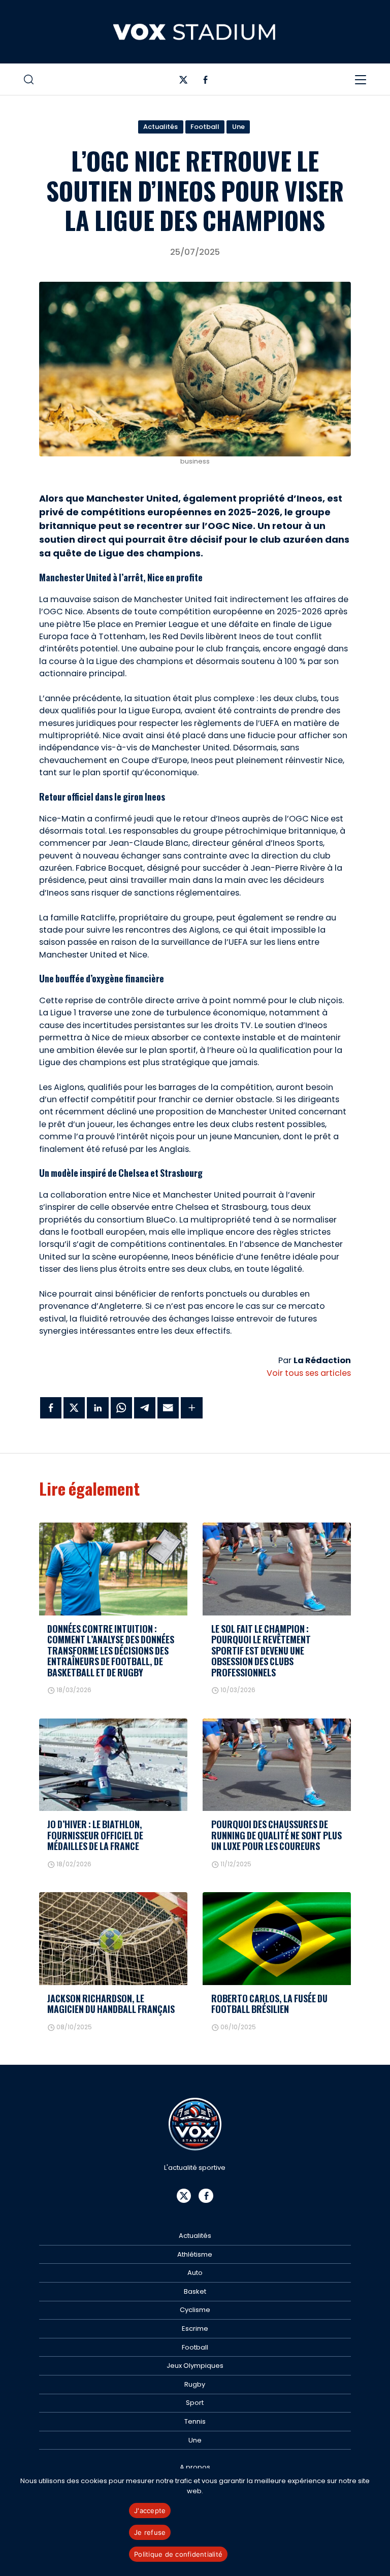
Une (238, 127)
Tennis (195, 2421)
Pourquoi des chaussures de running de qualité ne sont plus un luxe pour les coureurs (277, 1835)
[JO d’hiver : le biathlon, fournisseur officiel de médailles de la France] (113, 1765)
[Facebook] (205, 82)
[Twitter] (184, 82)
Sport (195, 2403)
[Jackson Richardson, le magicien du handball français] (113, 1938)
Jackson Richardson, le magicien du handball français (111, 2004)
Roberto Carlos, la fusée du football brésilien (269, 2004)
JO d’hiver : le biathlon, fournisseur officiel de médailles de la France (95, 1835)
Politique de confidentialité (178, 2554)
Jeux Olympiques (195, 2366)
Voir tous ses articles (309, 1373)
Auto (195, 2273)
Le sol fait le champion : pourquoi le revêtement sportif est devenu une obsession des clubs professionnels (261, 1650)
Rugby (195, 2384)
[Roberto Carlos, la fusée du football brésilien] (277, 1938)
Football (205, 127)
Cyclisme (195, 2310)
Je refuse (150, 2532)
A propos (195, 2467)
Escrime (195, 2329)
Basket (195, 2291)
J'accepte (150, 2511)
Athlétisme (195, 2254)
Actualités (160, 127)
